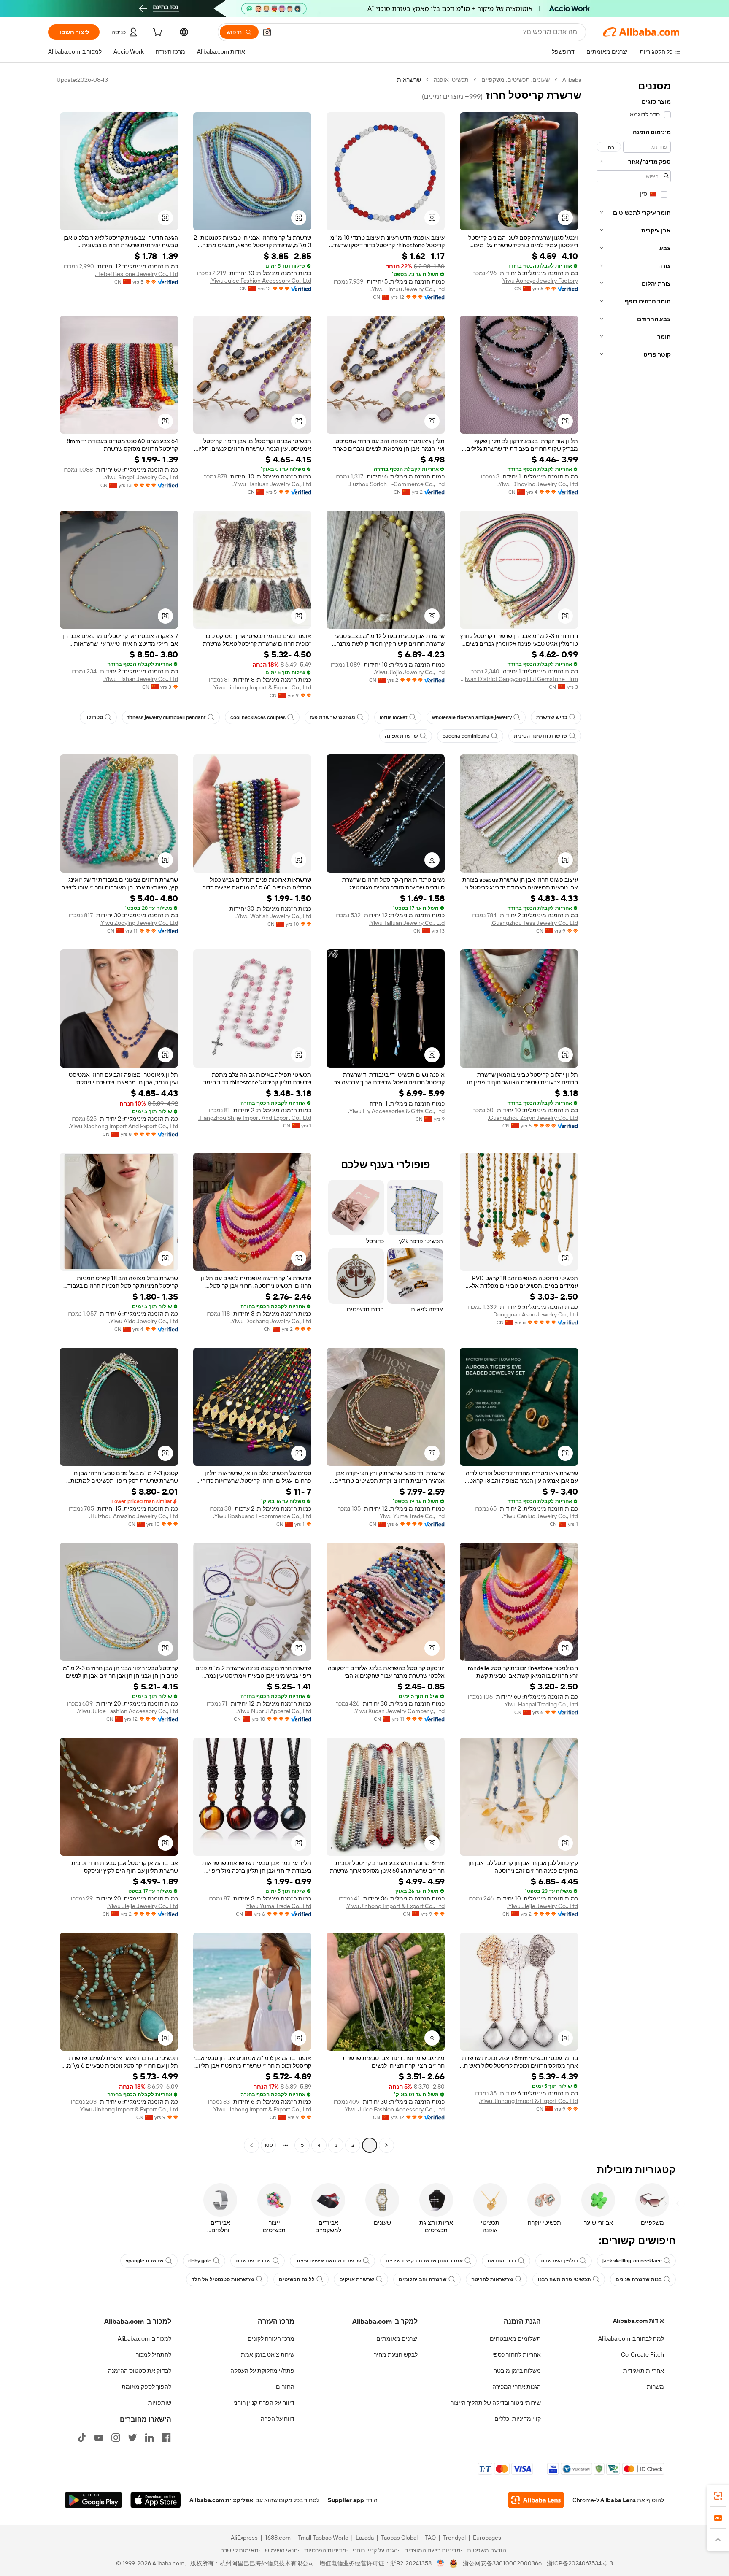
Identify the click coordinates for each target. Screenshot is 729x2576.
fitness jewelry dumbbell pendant (167, 717)
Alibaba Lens (618, 2500)
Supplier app (346, 2500)
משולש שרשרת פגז (333, 717)
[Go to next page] (251, 2145)
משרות (655, 2387)
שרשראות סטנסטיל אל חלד (223, 2279)
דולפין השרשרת (559, 2261)
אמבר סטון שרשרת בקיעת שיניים (424, 2261)
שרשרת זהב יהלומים (423, 2279)
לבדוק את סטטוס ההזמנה (140, 2371)
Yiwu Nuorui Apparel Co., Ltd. (274, 1711)
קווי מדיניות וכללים (518, 2419)
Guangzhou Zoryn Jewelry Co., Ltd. (533, 1118)
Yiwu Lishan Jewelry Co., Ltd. (141, 679)
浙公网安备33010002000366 (502, 2563)
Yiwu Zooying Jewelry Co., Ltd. (139, 923)
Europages (487, 2538)
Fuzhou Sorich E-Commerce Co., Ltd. (397, 484)
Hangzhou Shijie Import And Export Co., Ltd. (255, 1118)
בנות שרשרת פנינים (639, 2279)
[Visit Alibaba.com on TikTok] (82, 2438)
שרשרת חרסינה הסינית (541, 736)
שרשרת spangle (145, 2261)
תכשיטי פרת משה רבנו (564, 2279)
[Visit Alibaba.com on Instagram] (116, 2438)
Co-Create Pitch (643, 2354)
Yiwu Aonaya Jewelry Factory (540, 281)
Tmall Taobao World (323, 2538)
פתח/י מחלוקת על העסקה (262, 2371)
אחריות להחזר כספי (517, 2354)
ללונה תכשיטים (297, 2279)
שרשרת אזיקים (357, 2279)
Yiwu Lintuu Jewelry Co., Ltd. (408, 289)
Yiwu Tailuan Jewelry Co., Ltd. (407, 923)
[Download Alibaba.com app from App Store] (156, 2500)
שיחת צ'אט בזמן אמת (268, 2354)
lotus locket (394, 717)
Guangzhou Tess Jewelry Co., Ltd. (534, 923)
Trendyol (454, 2538)
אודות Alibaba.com (639, 2321)
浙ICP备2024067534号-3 (580, 2563)
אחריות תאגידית (644, 2371)
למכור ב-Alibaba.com (144, 2338)
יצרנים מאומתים (397, 2338)
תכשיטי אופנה (451, 80)
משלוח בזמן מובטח (517, 2371)
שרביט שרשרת (253, 2261)
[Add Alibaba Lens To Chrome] (536, 2500)
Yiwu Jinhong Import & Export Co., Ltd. (262, 687)
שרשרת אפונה (401, 736)
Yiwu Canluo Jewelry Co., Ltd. (540, 1516)
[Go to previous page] (386, 2145)
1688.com (278, 2538)
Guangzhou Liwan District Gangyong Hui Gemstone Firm (519, 679)
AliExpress (244, 2538)
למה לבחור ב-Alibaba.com (631, 2338)
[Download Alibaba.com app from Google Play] (93, 2500)
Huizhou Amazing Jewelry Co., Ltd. (134, 1516)
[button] (267, 32)
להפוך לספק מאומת (146, 2387)
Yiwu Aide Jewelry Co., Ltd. (143, 1321)
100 (269, 2145)
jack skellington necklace (632, 2261)
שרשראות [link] (409, 80)
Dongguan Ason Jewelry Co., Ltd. (535, 1314)
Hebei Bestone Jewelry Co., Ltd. (136, 274)
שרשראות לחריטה (492, 2279)
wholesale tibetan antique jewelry (472, 717)
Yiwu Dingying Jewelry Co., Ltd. (538, 484)
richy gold (200, 2261)
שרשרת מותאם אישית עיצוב (328, 2261)
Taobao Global (399, 2538)
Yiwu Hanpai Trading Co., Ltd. (541, 1704)
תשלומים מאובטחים (515, 2338)
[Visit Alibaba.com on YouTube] (99, 2438)
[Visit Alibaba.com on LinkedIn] (149, 2438)
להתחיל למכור (154, 2354)
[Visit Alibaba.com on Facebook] (166, 2438)
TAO (430, 2538)
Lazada (365, 2538)
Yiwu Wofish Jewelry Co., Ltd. (273, 916)
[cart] (157, 33)
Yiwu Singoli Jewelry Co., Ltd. (141, 477)
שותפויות (160, 2403)
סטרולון (94, 717)
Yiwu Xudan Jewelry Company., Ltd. (399, 1711)
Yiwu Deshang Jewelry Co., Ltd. (271, 1321)
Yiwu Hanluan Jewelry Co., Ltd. (272, 484)
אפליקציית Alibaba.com (221, 2500)
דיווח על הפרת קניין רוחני (264, 2403)
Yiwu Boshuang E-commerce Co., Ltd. (262, 1516)
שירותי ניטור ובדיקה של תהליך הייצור (496, 2403)
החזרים (285, 2387)
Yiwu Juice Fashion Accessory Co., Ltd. (261, 281)
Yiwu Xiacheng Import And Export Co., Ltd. (123, 1126)
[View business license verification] (441, 2563)
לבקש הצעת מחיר (396, 2354)
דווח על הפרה (278, 2419)
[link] (718, 2496)
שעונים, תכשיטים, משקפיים (516, 80)
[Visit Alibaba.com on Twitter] (132, 2438)
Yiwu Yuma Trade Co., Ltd (412, 1516)
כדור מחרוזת (502, 2261)
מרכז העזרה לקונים (271, 2338)
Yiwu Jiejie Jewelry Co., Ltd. (409, 672)
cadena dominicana (466, 736)
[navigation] (634, 1114)
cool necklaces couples (258, 717)
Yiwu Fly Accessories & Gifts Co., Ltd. (396, 1111)
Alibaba (572, 80)
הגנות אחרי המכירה (517, 2387)
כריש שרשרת (552, 717)
